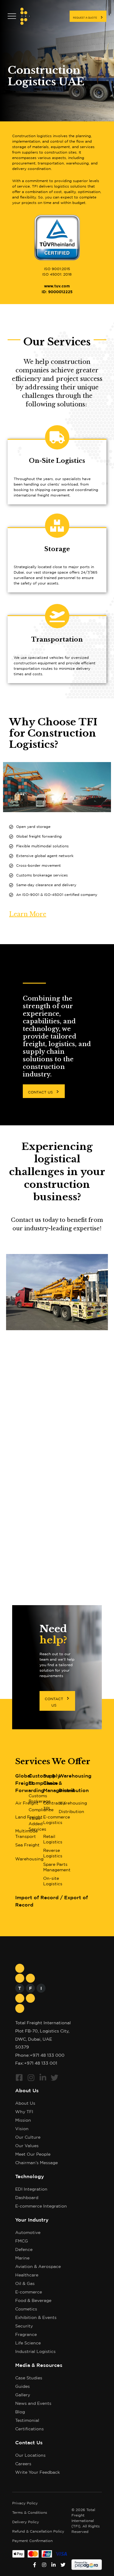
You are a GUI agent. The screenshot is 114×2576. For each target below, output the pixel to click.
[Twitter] (55, 2078)
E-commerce (29, 2292)
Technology (30, 2177)
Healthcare (27, 2275)
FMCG (22, 2241)
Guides (22, 2387)
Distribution (71, 1812)
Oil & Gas (25, 2284)
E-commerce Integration (41, 2206)
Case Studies (29, 2378)
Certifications (29, 2429)
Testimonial (27, 2421)
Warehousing (73, 1803)
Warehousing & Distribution (75, 1783)
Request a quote (85, 18)
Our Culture (28, 2137)
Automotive (28, 2233)
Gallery (23, 2395)
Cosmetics (26, 2309)
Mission (23, 2120)
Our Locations (30, 2456)
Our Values (27, 2146)
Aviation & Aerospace (38, 2267)
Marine (22, 2258)
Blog (20, 2412)
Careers (23, 2464)
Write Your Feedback (38, 2473)
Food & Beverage (33, 2301)
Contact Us (29, 2443)
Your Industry (32, 2220)
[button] (44, 1091)
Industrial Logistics (35, 2352)
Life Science (28, 2343)
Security (24, 2326)
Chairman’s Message (36, 2163)
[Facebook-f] (35, 2565)
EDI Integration (31, 2189)
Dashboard (27, 2198)
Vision (22, 2129)
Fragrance (26, 2335)
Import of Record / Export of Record (52, 1901)
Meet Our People (33, 2154)
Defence (24, 2250)
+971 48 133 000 (47, 2056)
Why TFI (24, 2112)
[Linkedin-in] (43, 2078)
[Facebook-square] (19, 2078)
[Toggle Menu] (12, 16)
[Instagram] (31, 2078)
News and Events (33, 2404)
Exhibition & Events (36, 2318)
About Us (27, 2091)
